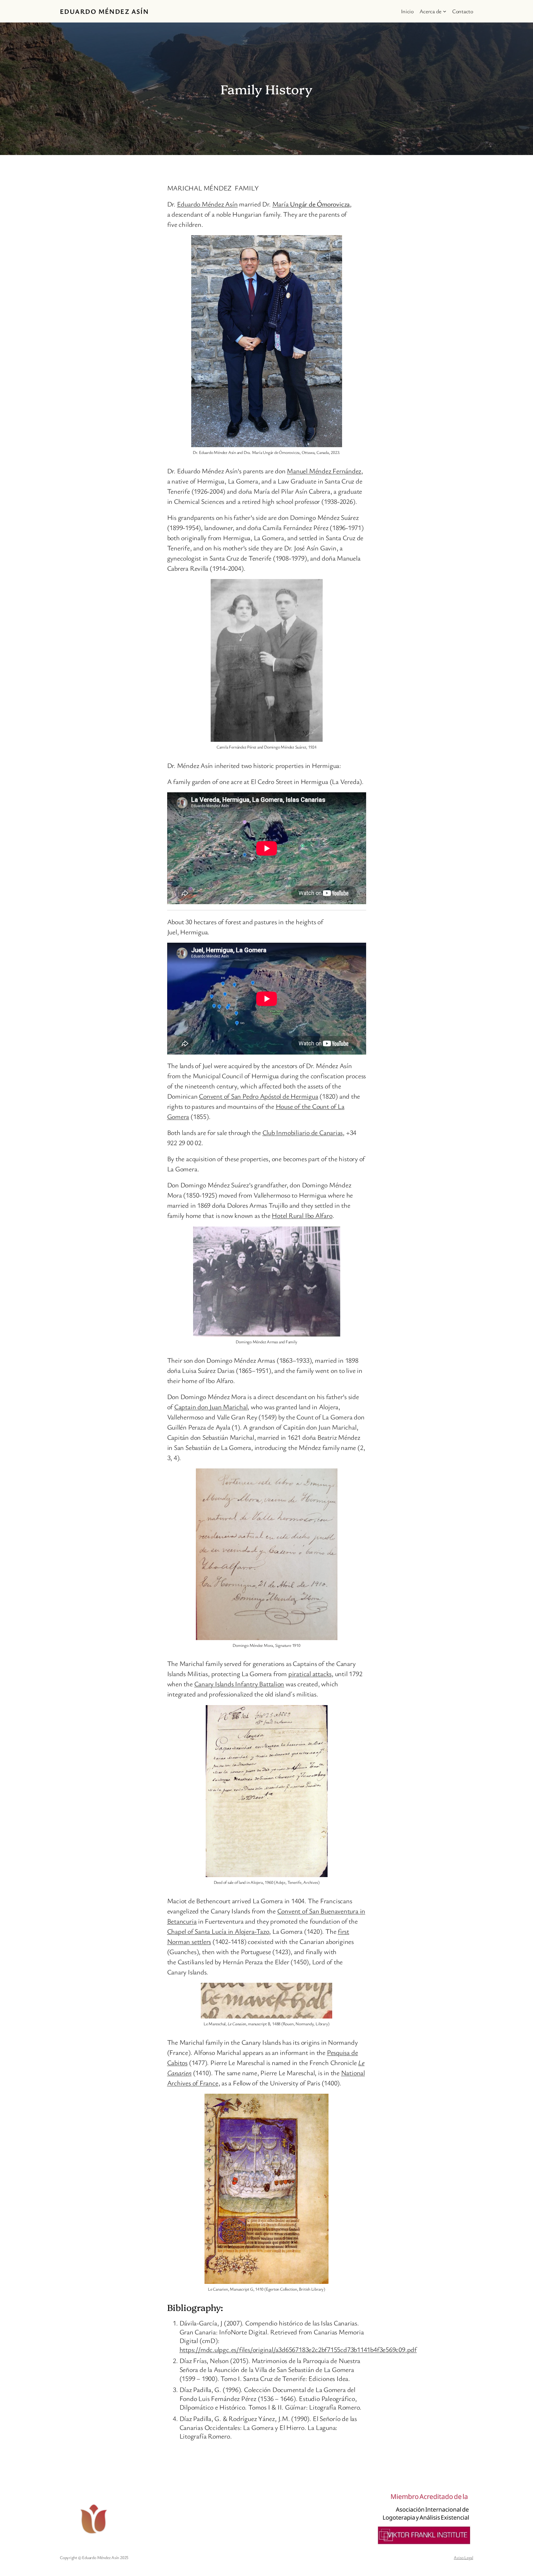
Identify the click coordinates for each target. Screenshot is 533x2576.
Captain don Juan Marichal (211, 1407)
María (311, 204)
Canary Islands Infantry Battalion (239, 1684)
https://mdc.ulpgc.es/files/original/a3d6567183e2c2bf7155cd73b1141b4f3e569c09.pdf (298, 2349)
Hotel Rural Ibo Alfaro (302, 1215)
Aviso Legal (463, 2557)
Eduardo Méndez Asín (104, 11)
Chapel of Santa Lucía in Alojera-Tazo (218, 1931)
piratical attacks (310, 1674)
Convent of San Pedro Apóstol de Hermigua (258, 1096)
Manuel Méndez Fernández (324, 471)
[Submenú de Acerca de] (445, 11)
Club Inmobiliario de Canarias (303, 1132)
